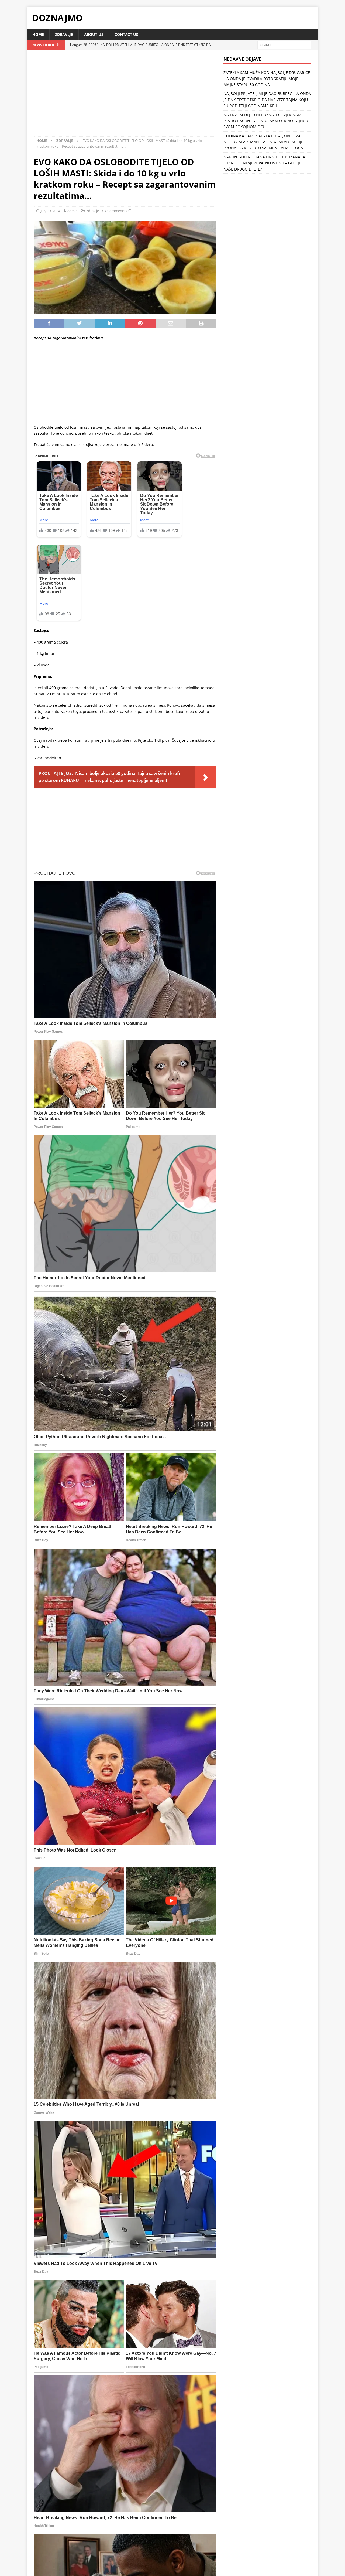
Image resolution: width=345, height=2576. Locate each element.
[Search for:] (284, 45)
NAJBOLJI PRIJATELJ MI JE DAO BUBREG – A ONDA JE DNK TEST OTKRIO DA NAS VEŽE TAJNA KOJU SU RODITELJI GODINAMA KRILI (267, 100)
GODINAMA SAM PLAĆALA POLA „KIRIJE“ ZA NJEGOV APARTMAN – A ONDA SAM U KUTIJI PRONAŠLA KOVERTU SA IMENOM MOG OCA (263, 142)
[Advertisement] (125, 96)
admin (73, 211)
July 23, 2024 (50, 211)
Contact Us (126, 34)
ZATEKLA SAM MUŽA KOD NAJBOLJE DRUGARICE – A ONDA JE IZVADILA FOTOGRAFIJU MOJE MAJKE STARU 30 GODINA (267, 79)
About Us (94, 34)
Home (38, 34)
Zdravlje (64, 34)
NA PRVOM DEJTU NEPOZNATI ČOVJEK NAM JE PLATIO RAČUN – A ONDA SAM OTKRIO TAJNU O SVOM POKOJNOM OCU (267, 121)
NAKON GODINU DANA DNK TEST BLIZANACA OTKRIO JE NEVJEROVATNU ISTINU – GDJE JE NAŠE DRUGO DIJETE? (264, 163)
